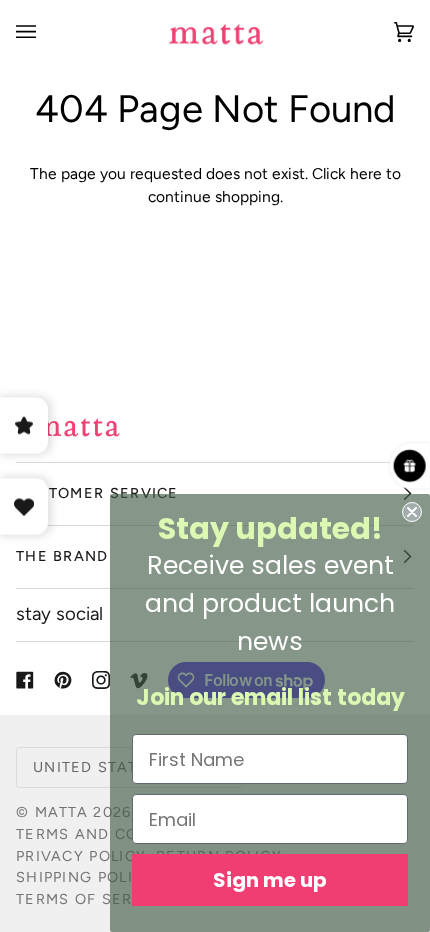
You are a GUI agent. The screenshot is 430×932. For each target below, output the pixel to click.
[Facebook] (25, 680)
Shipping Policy (85, 877)
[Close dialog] (412, 512)
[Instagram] (101, 680)
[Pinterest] (63, 680)
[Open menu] (46, 32)
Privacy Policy (81, 856)
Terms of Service (93, 899)
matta (61, 812)
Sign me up (270, 880)
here (366, 173)
